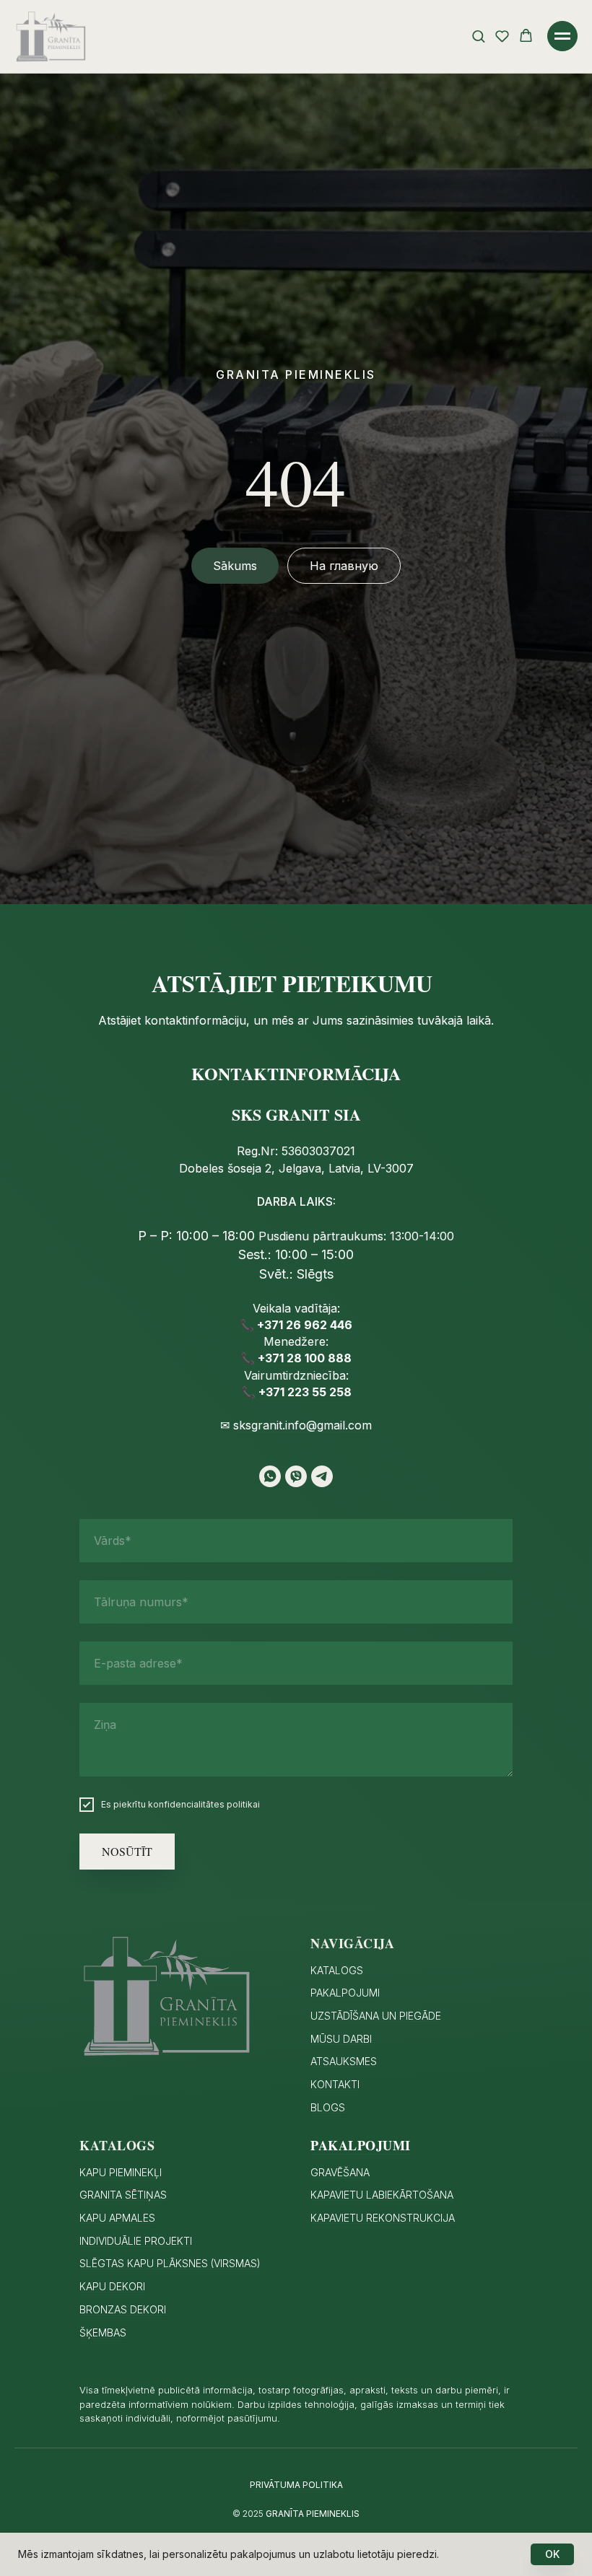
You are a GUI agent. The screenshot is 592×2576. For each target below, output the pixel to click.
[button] (478, 36)
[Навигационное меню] (562, 36)
